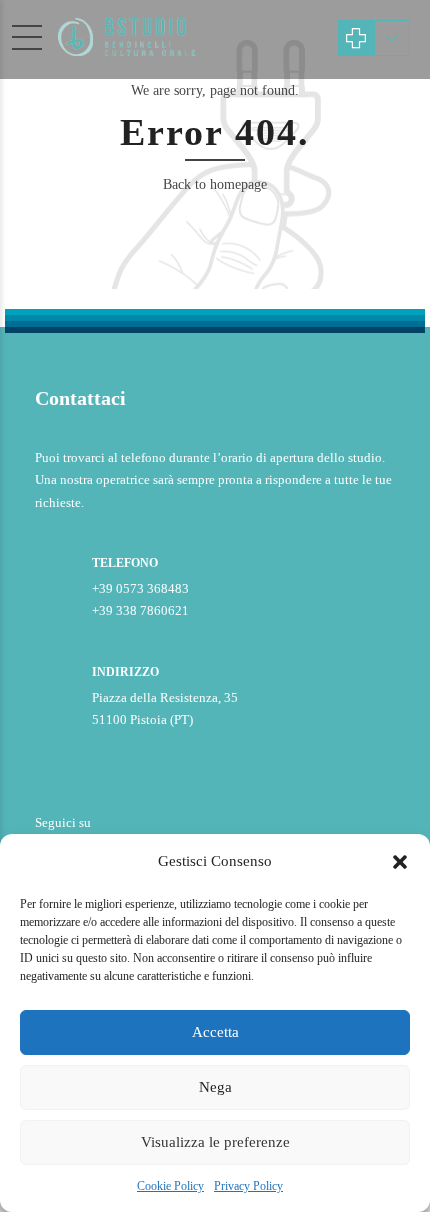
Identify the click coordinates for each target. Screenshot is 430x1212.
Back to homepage (215, 184)
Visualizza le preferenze (215, 1142)
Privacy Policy (248, 1186)
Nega (215, 1087)
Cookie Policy (170, 1186)
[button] (400, 862)
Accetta (215, 1032)
